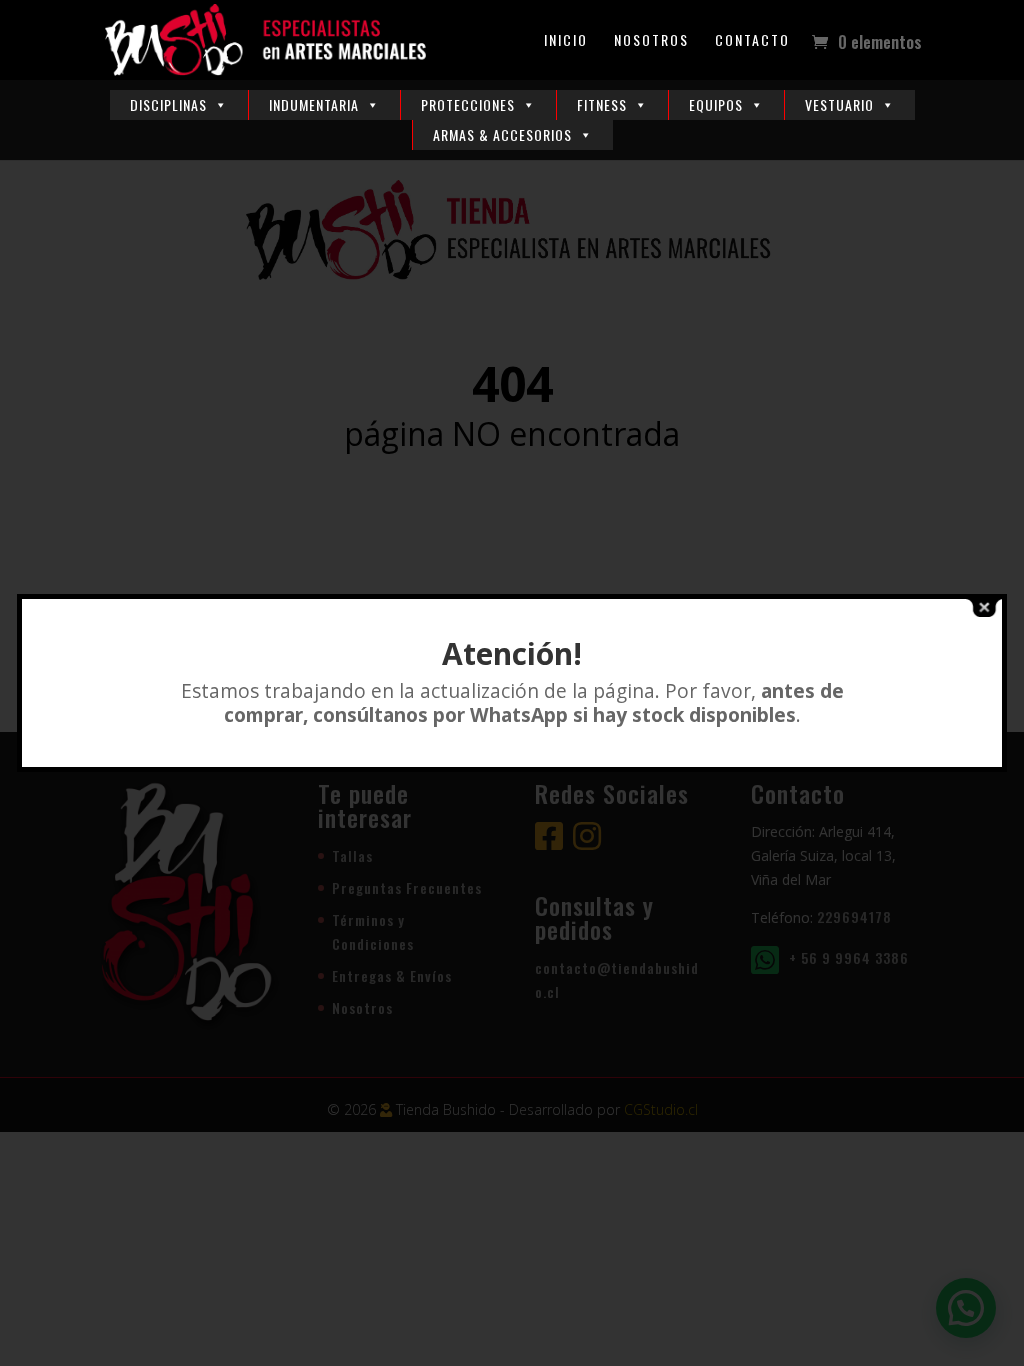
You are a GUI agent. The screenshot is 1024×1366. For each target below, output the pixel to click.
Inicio (566, 41)
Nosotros (651, 41)
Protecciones (468, 104)
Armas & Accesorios (502, 134)
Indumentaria (314, 104)
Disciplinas (168, 104)
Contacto (752, 41)
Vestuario (839, 104)
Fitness (602, 104)
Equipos (716, 104)
